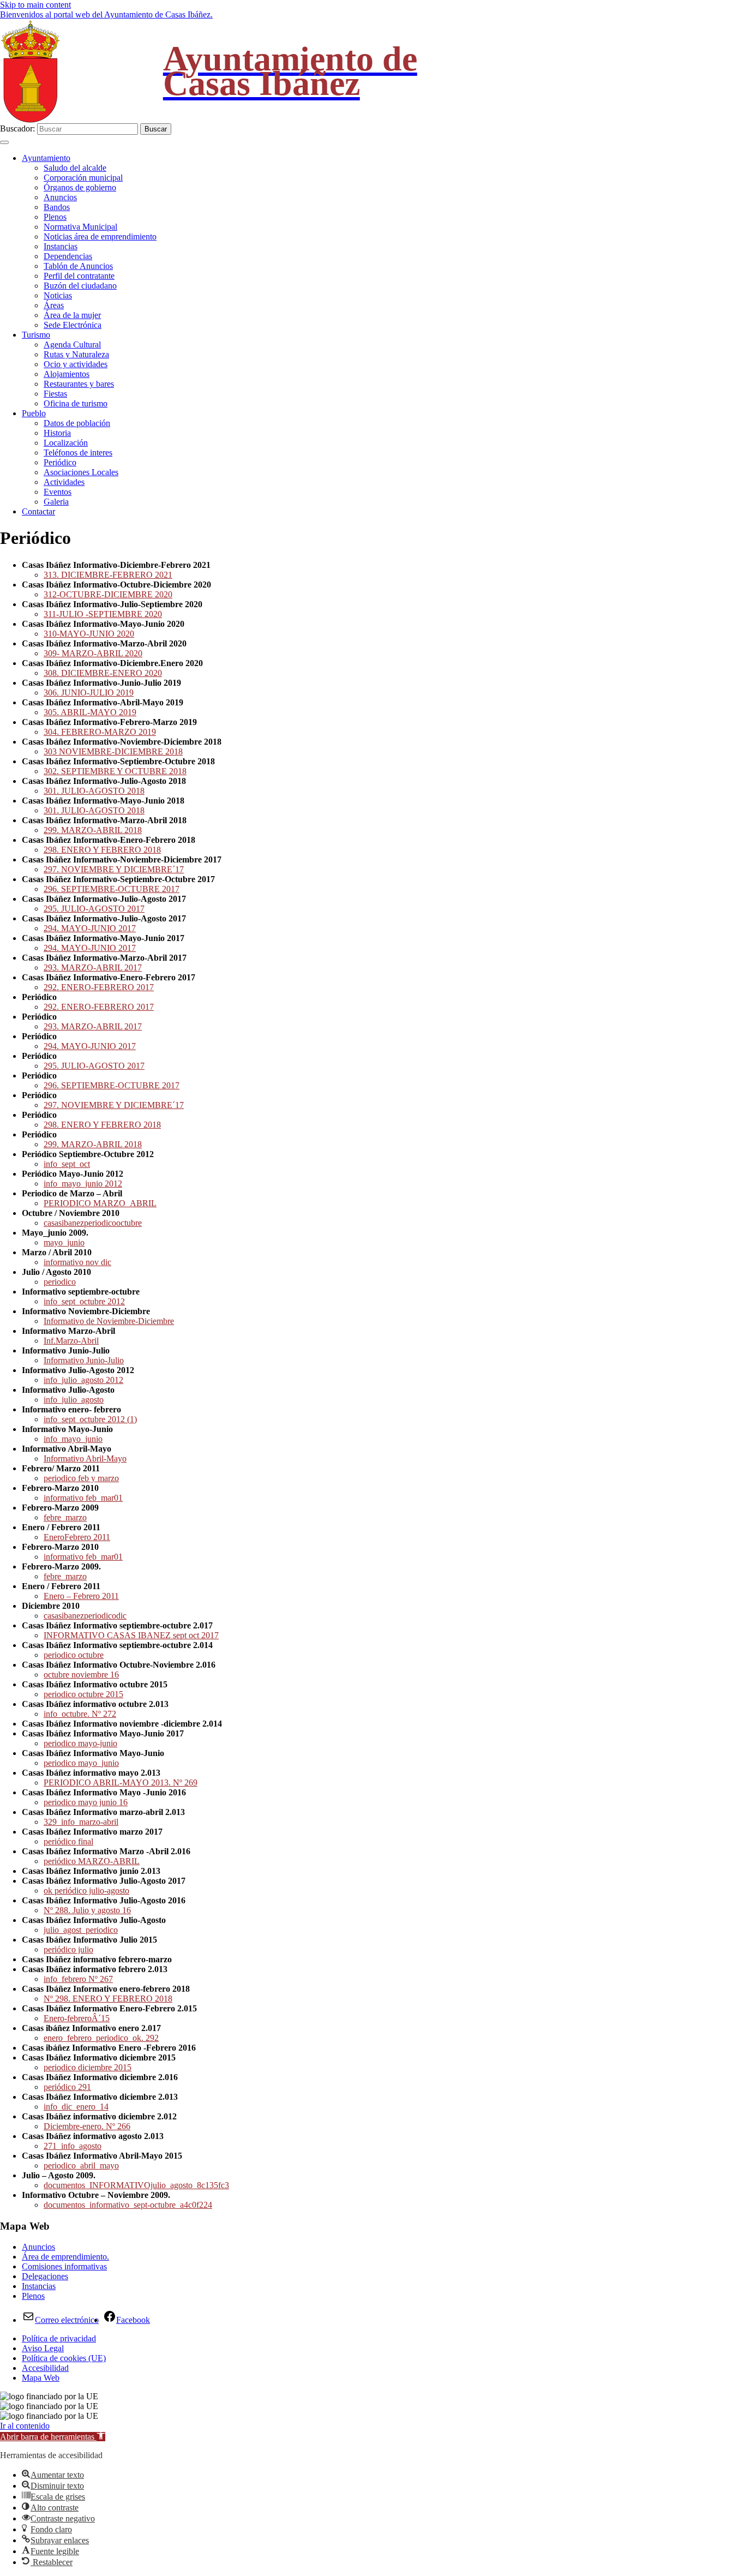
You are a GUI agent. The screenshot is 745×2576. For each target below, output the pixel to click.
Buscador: (17, 128)
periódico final (68, 1841)
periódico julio (68, 1949)
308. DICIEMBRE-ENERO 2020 (103, 673)
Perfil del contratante (79, 276)
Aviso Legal (43, 2348)
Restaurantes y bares (79, 384)
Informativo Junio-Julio (84, 1360)
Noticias (58, 295)
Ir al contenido (25, 2426)
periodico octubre (74, 1655)
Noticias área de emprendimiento (100, 236)
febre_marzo (65, 1517)
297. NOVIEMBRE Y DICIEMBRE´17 (114, 869)
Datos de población (77, 423)
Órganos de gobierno (80, 187)
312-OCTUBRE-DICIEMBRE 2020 (108, 594)
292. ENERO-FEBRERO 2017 (99, 987)
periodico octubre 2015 (83, 1694)
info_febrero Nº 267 (78, 1979)
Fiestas (55, 394)
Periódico (60, 462)
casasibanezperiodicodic (85, 1616)
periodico (60, 1282)
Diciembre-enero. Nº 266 (87, 2126)
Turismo (36, 335)
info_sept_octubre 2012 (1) (90, 1419)
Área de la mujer (72, 315)
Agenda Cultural (72, 345)
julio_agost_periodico (81, 1930)
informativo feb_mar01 (83, 1498)
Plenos (55, 217)
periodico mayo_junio (81, 1763)
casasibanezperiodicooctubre (93, 1223)
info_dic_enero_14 (76, 2107)
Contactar (38, 511)
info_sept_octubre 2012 (84, 1301)
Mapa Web (41, 2378)
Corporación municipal (83, 178)
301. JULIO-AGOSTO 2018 (94, 791)
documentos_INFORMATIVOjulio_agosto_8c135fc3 (136, 2185)
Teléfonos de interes (78, 453)
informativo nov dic (77, 1262)
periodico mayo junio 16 (86, 1802)
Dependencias (68, 256)
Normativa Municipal (80, 227)
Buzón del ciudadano (80, 286)
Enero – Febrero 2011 (81, 1596)
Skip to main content (35, 5)
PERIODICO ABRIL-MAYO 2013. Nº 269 (121, 1783)
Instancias (61, 246)
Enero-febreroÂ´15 (77, 2018)
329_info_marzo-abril (81, 1822)
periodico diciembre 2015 (88, 2067)
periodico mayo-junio (80, 1743)
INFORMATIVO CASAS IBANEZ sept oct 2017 (131, 1635)
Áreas (54, 305)
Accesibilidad (45, 2368)
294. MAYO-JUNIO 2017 (90, 928)
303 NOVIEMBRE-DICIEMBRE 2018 (113, 751)
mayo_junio (64, 1242)
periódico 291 (67, 2087)
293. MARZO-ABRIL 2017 (93, 968)
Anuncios (60, 197)
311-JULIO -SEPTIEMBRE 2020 (103, 614)
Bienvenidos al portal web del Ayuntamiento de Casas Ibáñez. (106, 14)
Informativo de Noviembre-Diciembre (109, 1321)
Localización (66, 443)
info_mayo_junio (73, 1439)
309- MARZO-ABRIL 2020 (93, 653)
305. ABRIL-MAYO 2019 (90, 712)
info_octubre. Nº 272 (80, 1714)
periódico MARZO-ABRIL (92, 1861)
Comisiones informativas (64, 2266)
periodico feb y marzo (81, 1478)
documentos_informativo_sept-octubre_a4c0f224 (128, 2205)
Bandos (57, 207)
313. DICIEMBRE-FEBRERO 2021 (108, 575)
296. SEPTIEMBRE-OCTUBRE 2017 (112, 889)
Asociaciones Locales (81, 472)
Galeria (56, 502)
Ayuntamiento (46, 158)
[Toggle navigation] (4, 142)
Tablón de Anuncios (78, 266)
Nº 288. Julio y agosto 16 (87, 1910)
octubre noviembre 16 (81, 1675)
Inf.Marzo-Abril (71, 1341)
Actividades (64, 482)
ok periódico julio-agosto (86, 1891)
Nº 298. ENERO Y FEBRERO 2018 (108, 1999)
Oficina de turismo (76, 403)
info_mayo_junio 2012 (83, 1184)
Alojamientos (67, 374)
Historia (57, 433)
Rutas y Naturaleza (76, 354)
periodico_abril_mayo (81, 2165)
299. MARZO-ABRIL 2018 (93, 830)
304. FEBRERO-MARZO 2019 (100, 732)
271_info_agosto (73, 2146)
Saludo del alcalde (75, 168)
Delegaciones (45, 2276)
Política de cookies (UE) (64, 2358)
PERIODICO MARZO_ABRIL (100, 1203)
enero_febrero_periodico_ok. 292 (101, 2038)
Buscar (156, 129)
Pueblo (34, 413)
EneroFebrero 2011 (77, 1537)
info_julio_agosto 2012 (83, 1380)
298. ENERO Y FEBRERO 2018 (102, 850)
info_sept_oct (67, 1164)
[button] (53, 2437)
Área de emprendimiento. (65, 2257)
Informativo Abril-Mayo (85, 1458)
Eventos (58, 492)
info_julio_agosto (74, 1400)
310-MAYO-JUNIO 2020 (89, 634)
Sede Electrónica (73, 325)
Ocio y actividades (76, 364)
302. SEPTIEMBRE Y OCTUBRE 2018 (115, 771)
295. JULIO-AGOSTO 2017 (94, 909)
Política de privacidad (59, 2338)
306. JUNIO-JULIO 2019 (89, 693)
